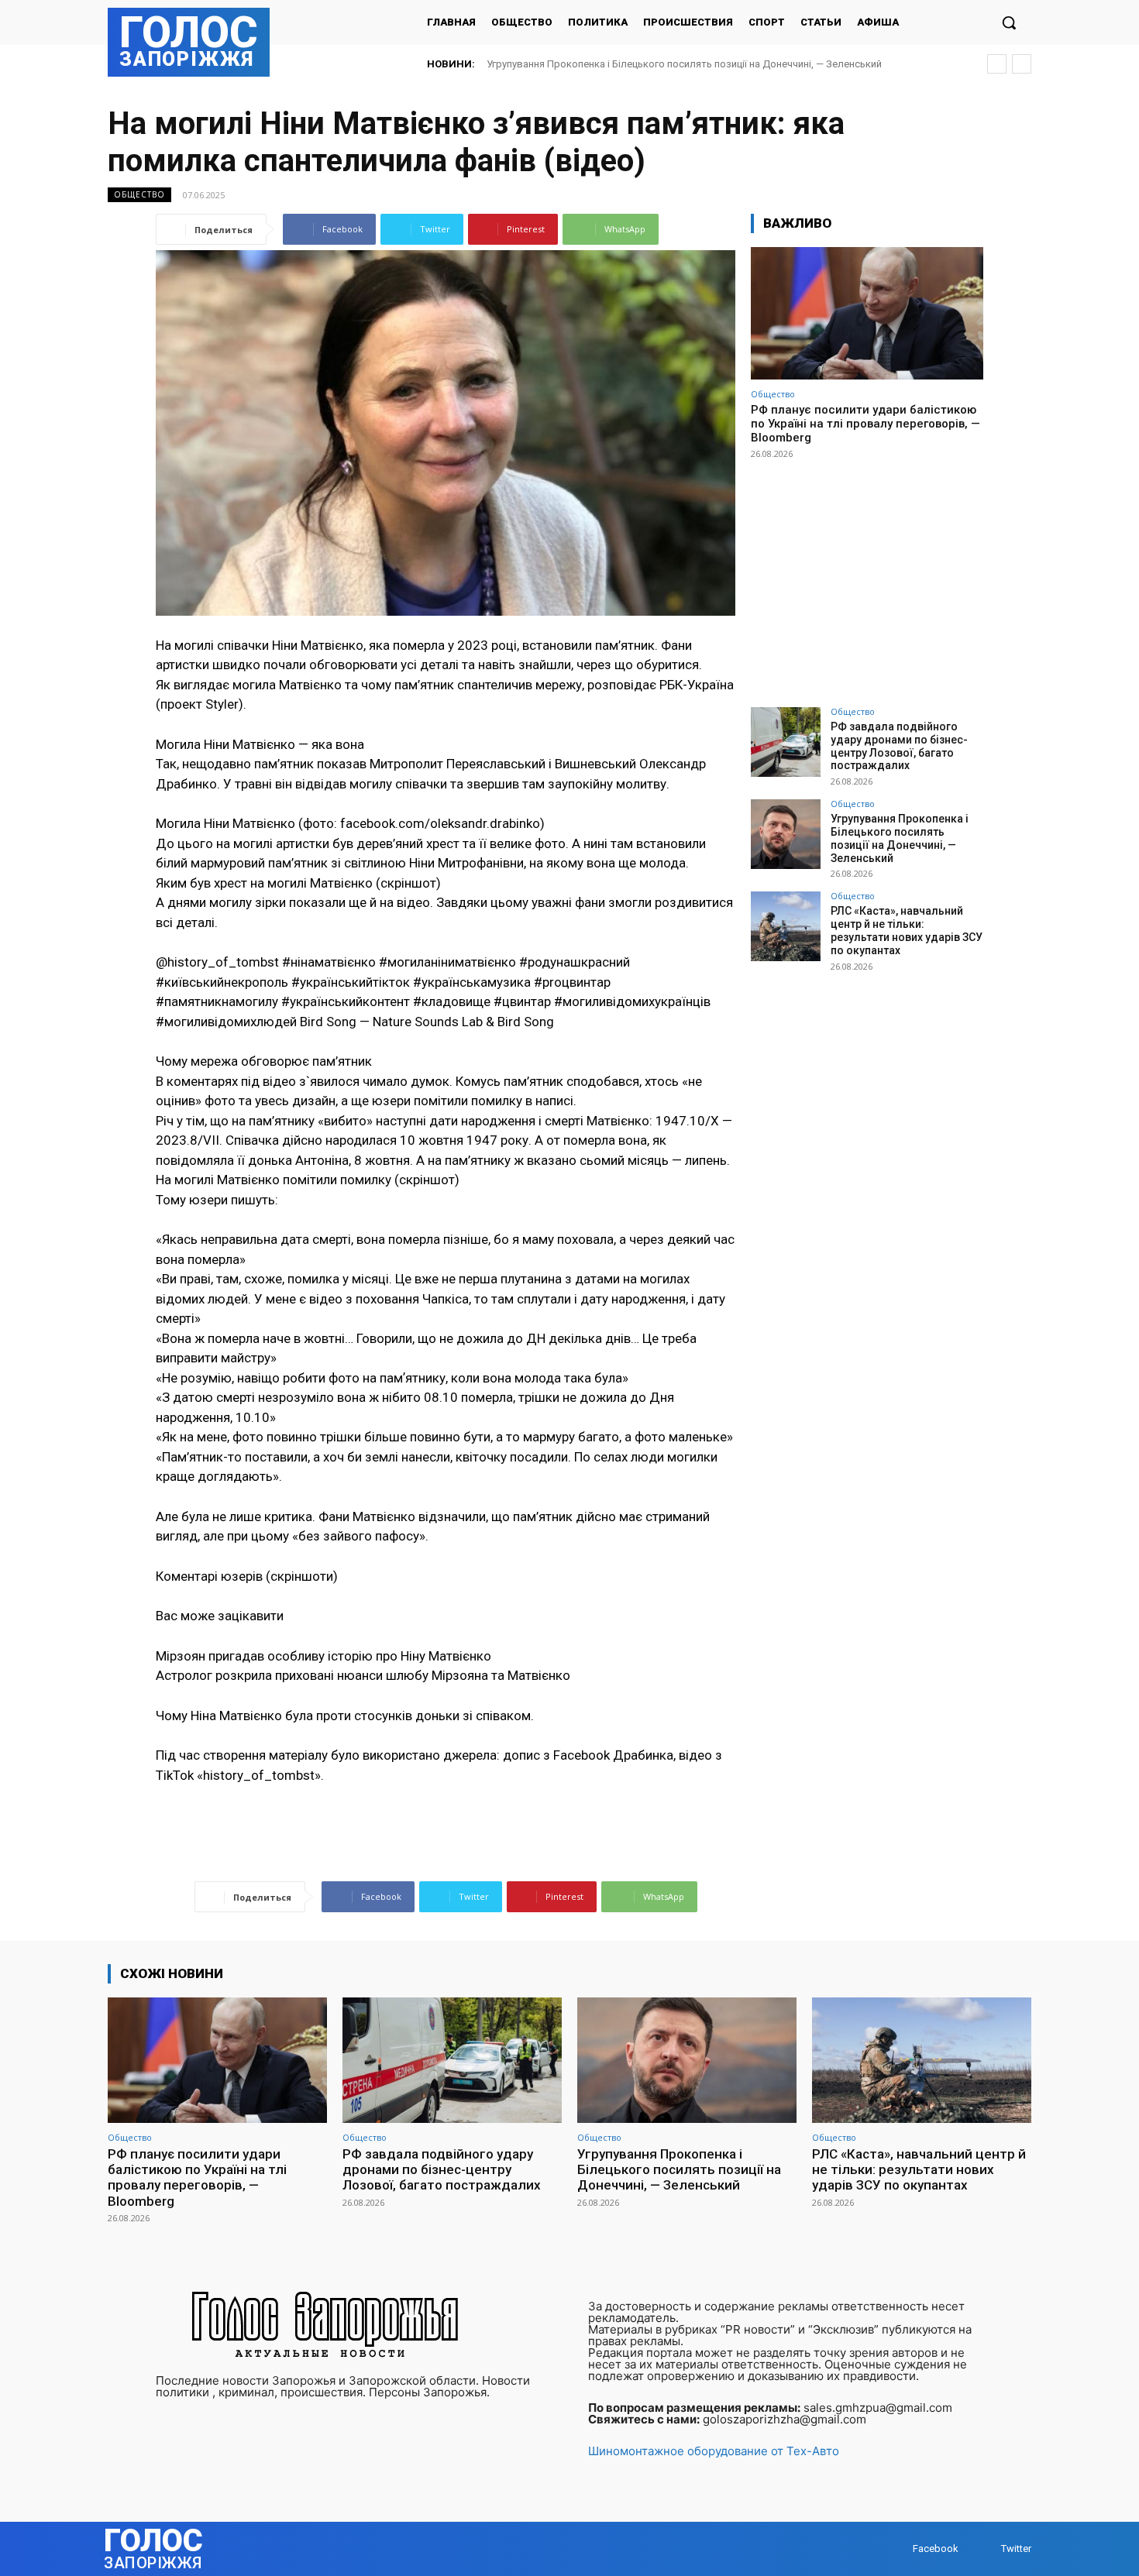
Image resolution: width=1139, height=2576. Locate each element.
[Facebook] (898, 2549)
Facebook (936, 2549)
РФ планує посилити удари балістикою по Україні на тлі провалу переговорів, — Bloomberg (865, 424)
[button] (1009, 22)
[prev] (997, 64)
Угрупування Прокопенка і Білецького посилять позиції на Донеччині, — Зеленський (900, 838)
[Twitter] (986, 2549)
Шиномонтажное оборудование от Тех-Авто (714, 2451)
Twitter (1016, 2549)
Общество (139, 194)
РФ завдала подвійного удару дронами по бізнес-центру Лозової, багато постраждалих (899, 746)
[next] (1022, 64)
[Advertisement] (867, 576)
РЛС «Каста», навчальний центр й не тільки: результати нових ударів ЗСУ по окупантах (692, 64)
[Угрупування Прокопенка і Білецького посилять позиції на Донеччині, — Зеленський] (786, 834)
